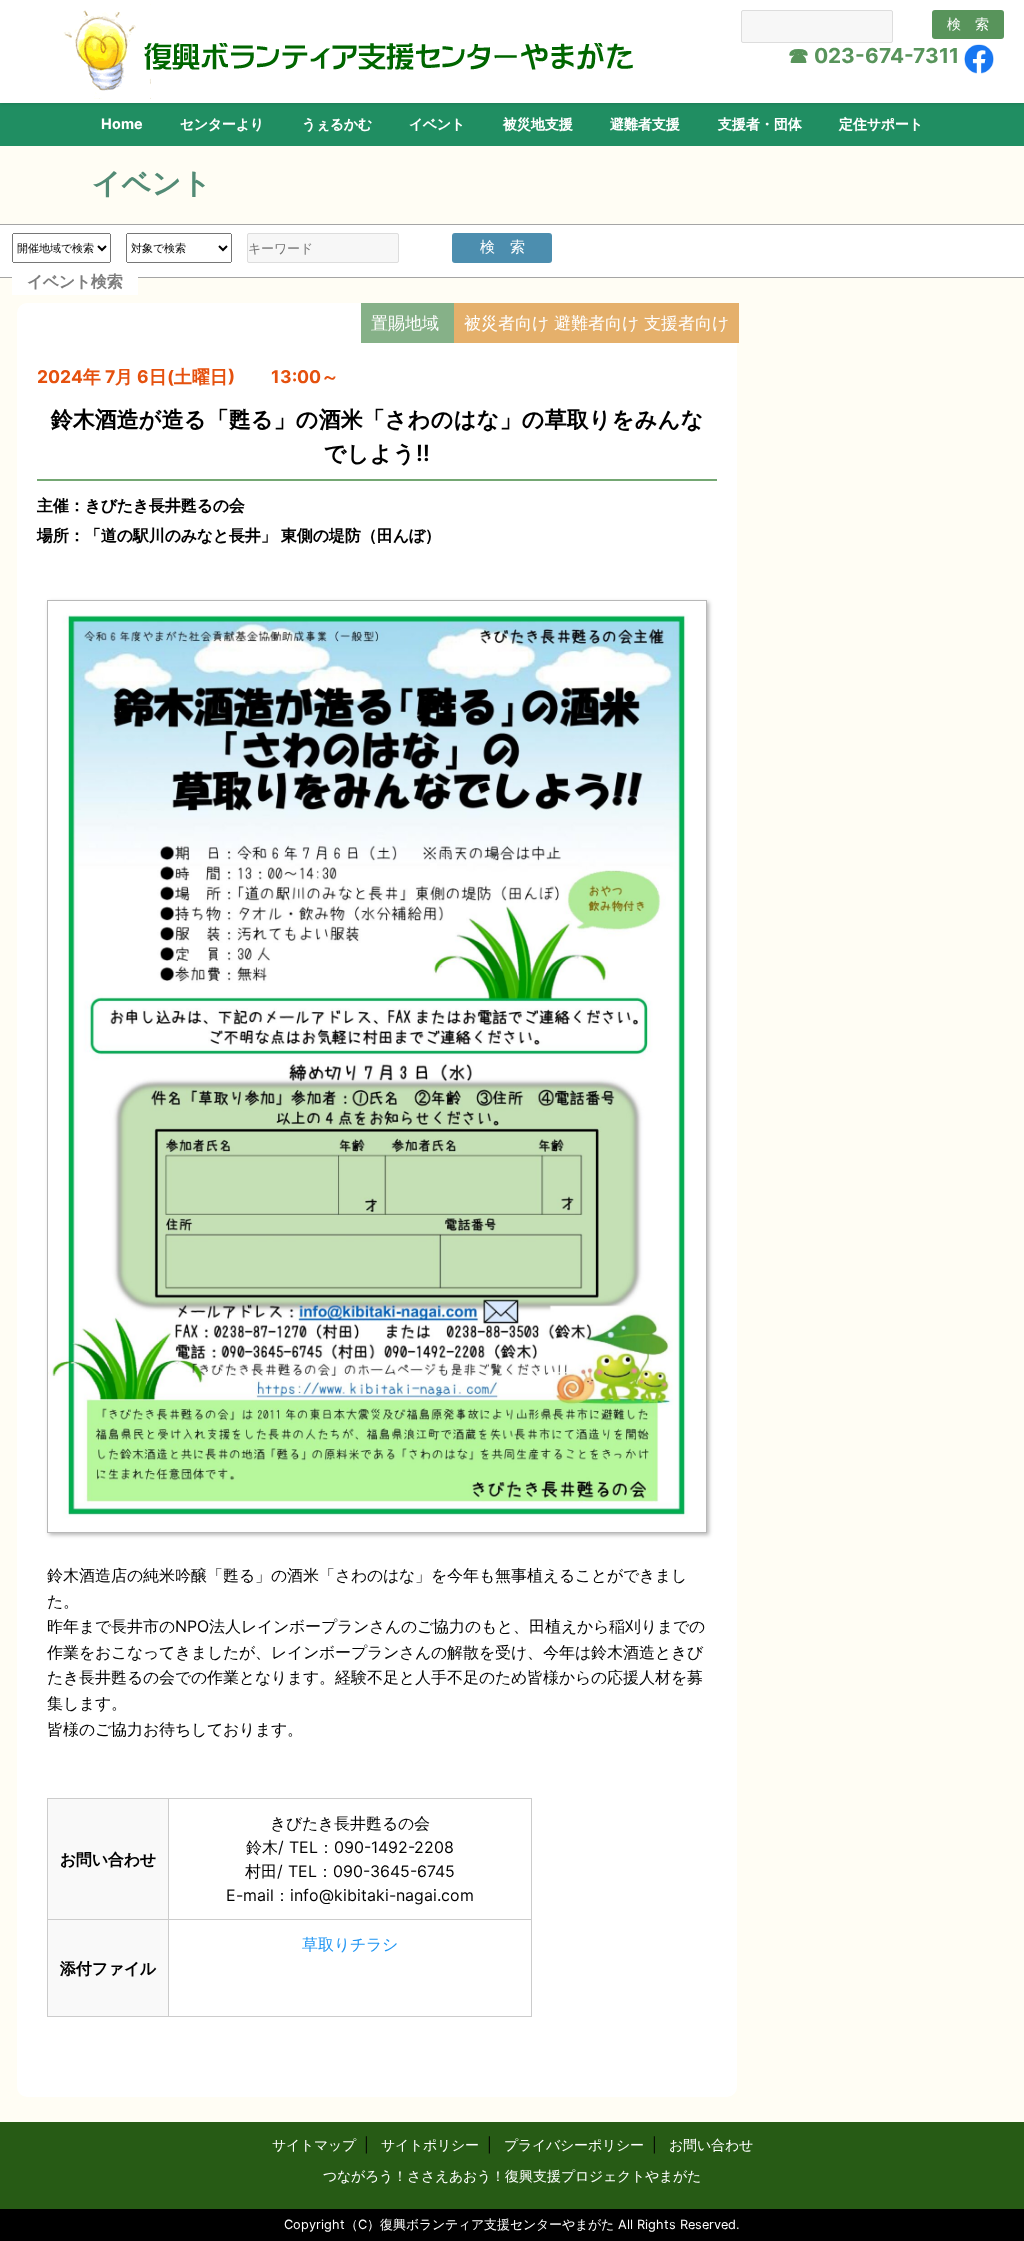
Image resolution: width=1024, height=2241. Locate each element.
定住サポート (881, 123)
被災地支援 (538, 123)
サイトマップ (314, 2144)
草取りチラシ (350, 1944)
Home (122, 123)
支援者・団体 (760, 123)
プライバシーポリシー (574, 2144)
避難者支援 (645, 123)
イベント (437, 123)
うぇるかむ (337, 123)
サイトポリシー (430, 2144)
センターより (222, 123)
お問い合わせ (711, 2144)
